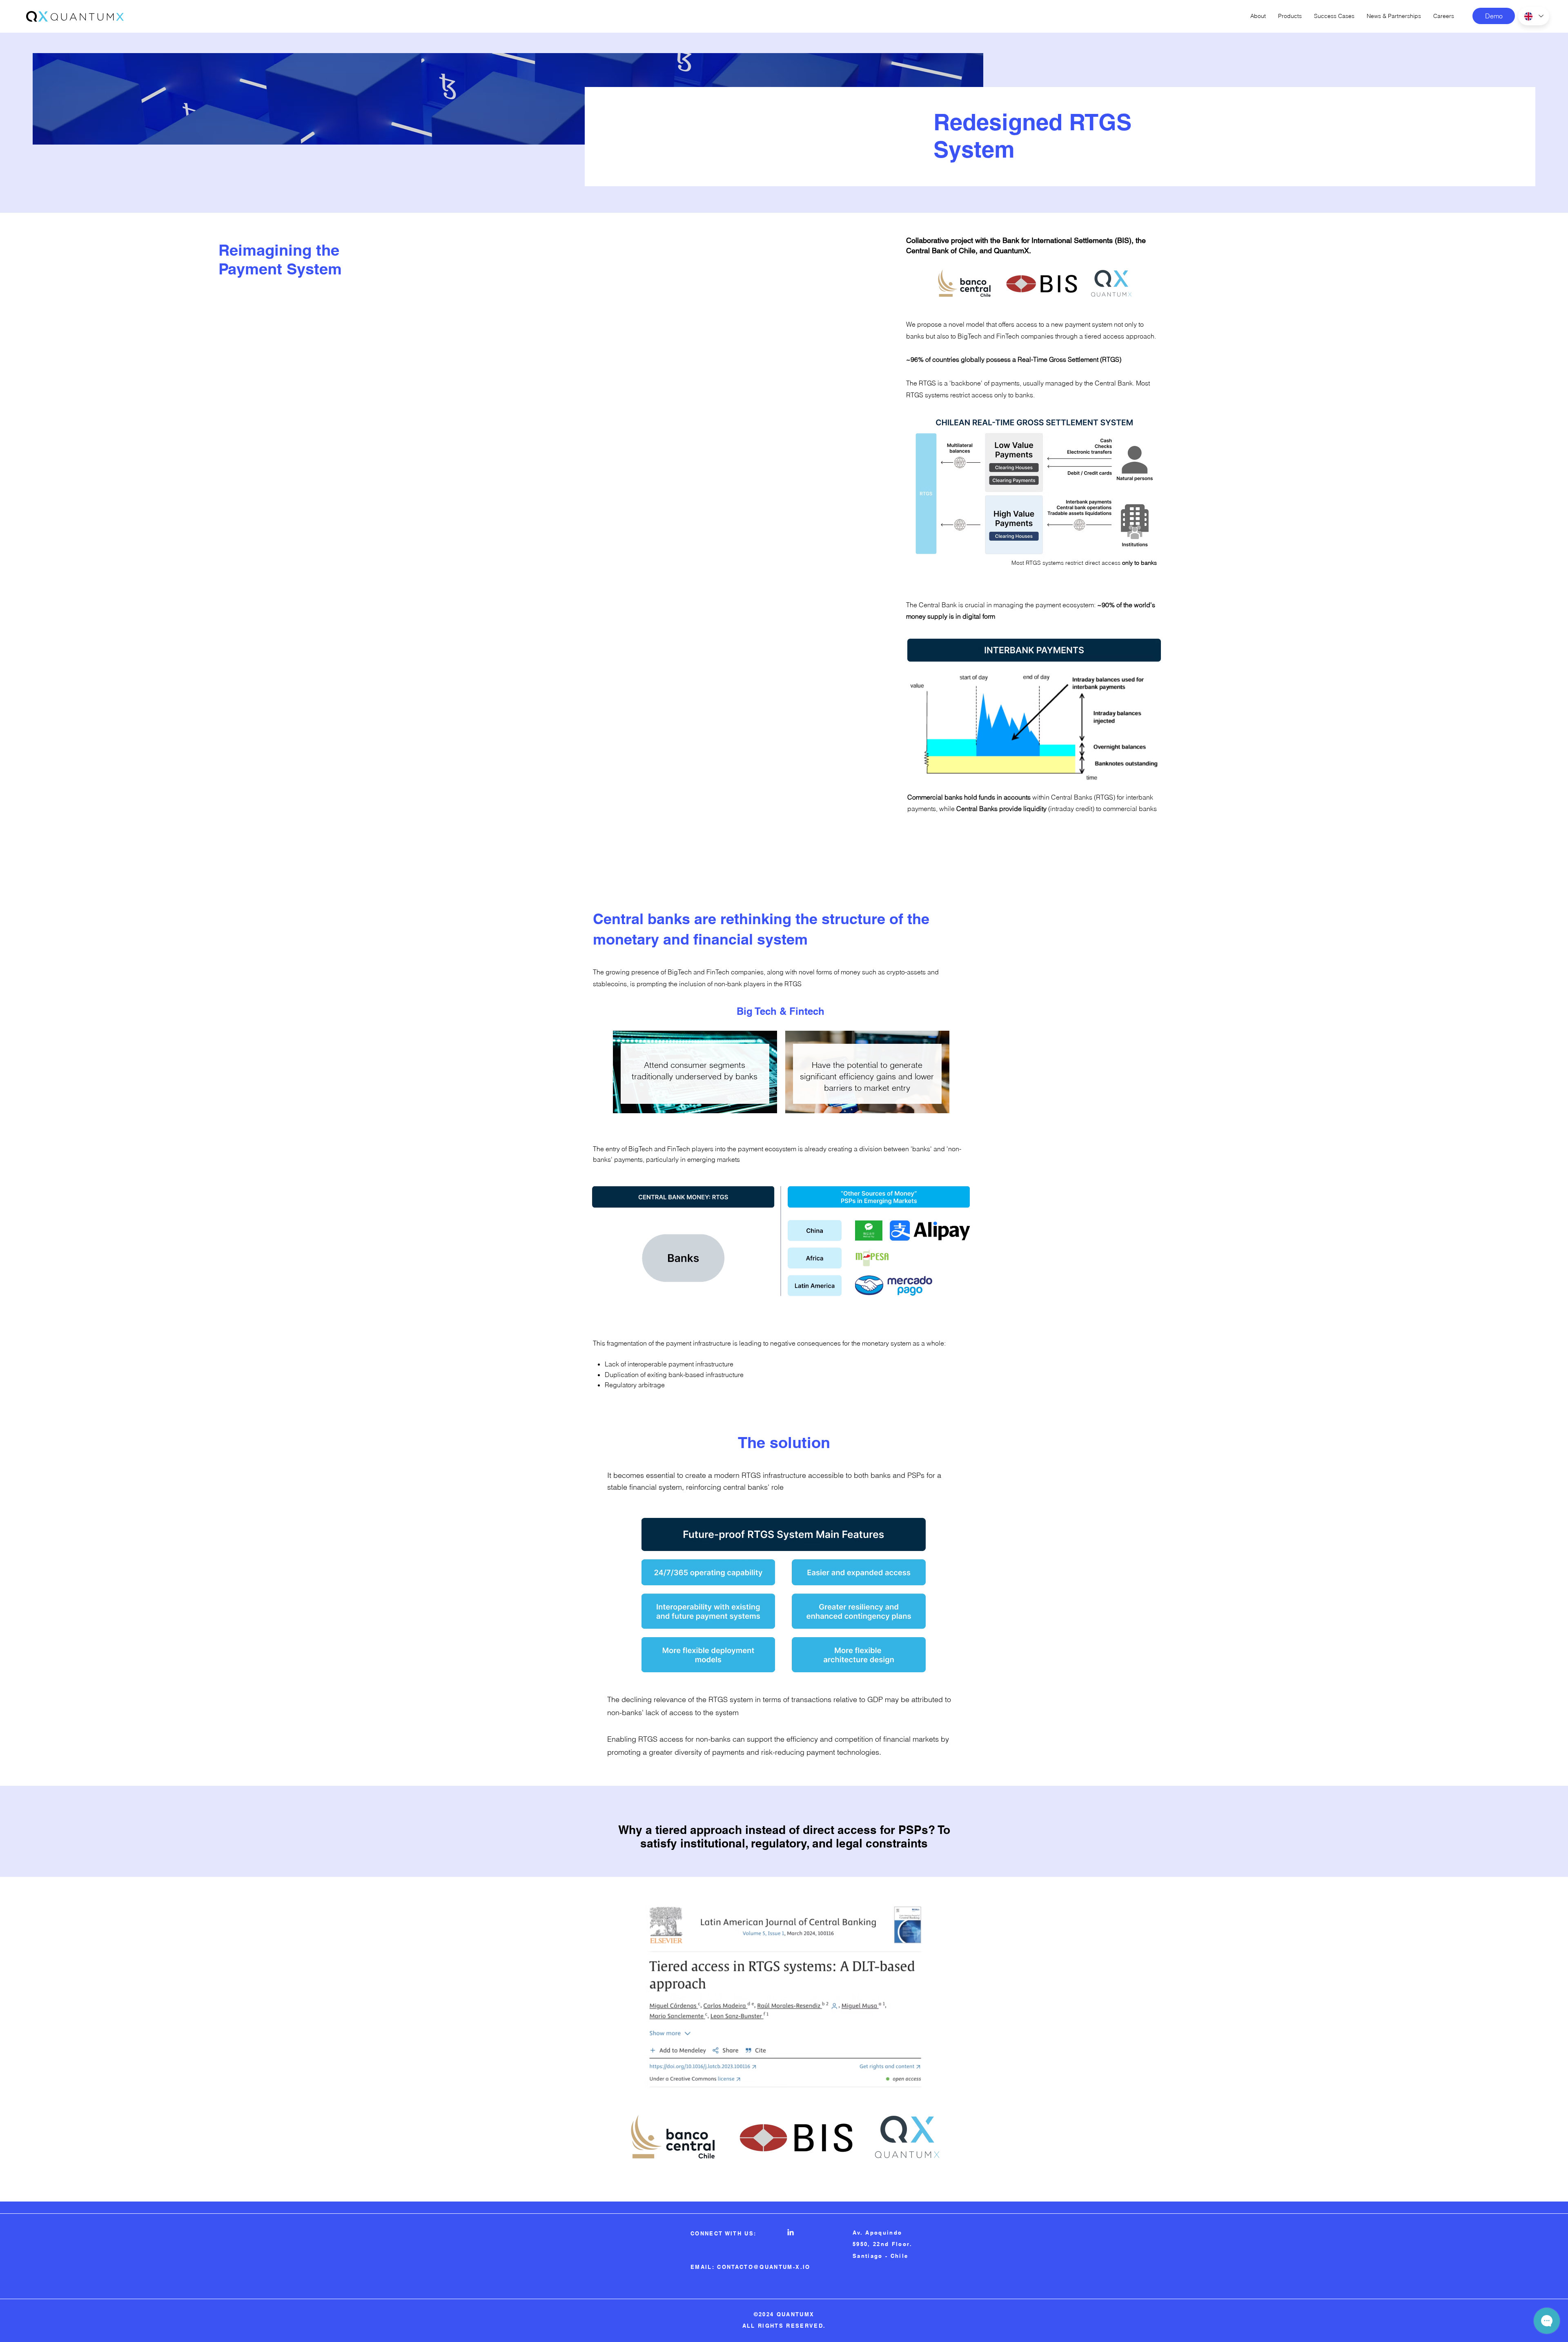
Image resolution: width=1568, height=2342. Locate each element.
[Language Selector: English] (1534, 16)
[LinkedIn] (791, 2232)
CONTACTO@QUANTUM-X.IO (764, 2267)
